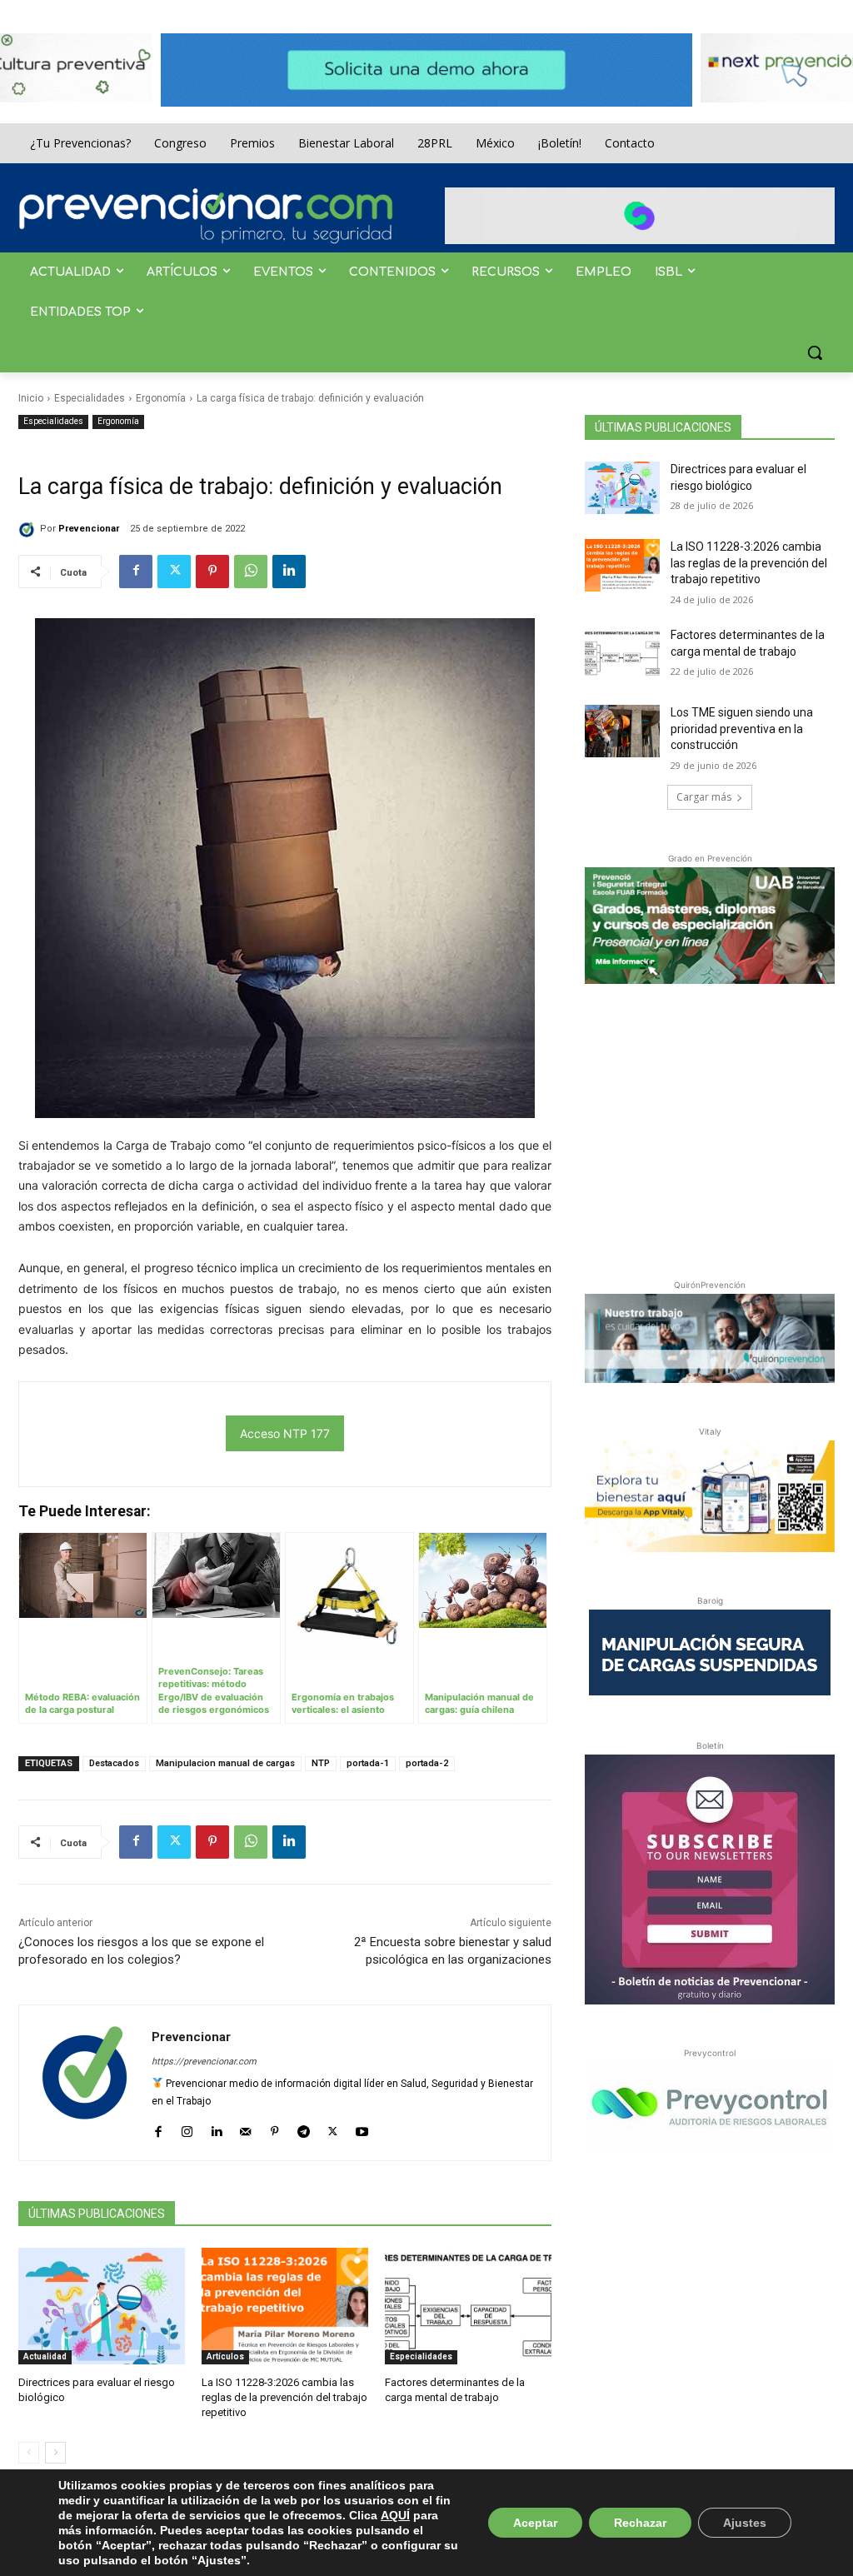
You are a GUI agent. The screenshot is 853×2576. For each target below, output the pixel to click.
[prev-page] (29, 2453)
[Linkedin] (289, 572)
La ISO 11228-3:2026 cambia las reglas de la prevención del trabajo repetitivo (284, 2397)
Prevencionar (89, 529)
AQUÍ (395, 2515)
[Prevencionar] (206, 216)
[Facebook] (136, 572)
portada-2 (427, 1763)
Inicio (31, 398)
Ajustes (745, 2523)
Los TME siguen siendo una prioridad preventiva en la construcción (742, 729)
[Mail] (245, 2128)
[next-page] (55, 2453)
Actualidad (45, 2356)
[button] (815, 352)
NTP (321, 1763)
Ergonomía (161, 398)
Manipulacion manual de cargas (225, 1763)
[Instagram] (187, 2128)
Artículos (225, 2356)
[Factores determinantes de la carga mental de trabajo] (468, 2306)
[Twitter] (174, 572)
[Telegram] (304, 2128)
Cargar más (704, 797)
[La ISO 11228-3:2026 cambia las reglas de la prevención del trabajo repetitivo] (285, 2306)
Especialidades (90, 398)
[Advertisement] (710, 1128)
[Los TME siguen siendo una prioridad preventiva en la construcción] (622, 731)
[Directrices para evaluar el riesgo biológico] (102, 2306)
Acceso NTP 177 (285, 1433)
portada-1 (368, 1763)
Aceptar (535, 2523)
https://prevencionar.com (204, 2062)
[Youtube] (362, 2128)
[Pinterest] (212, 572)
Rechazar (640, 2523)
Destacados (114, 1763)
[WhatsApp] (251, 572)
